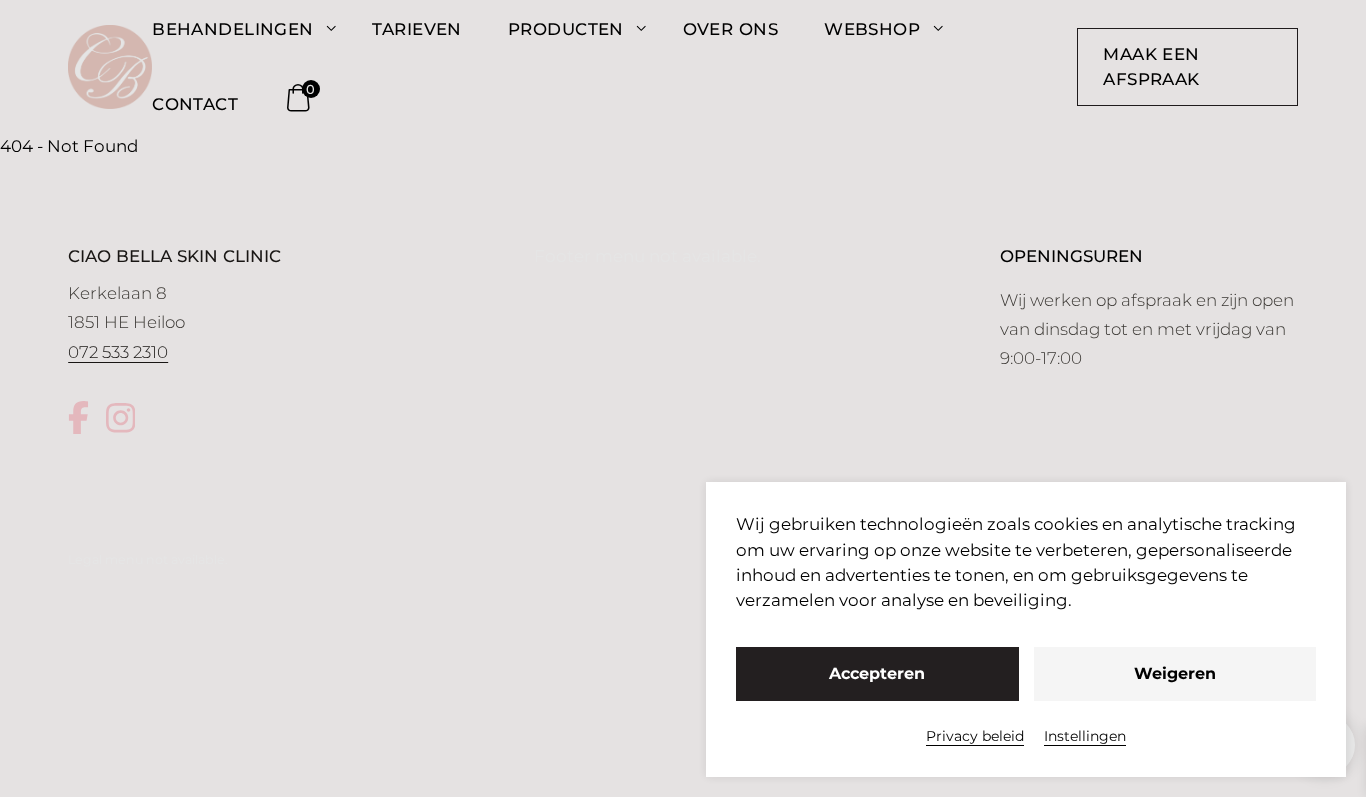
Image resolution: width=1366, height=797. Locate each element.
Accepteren (877, 673)
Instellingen (1085, 736)
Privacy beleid (975, 736)
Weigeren (1175, 673)
